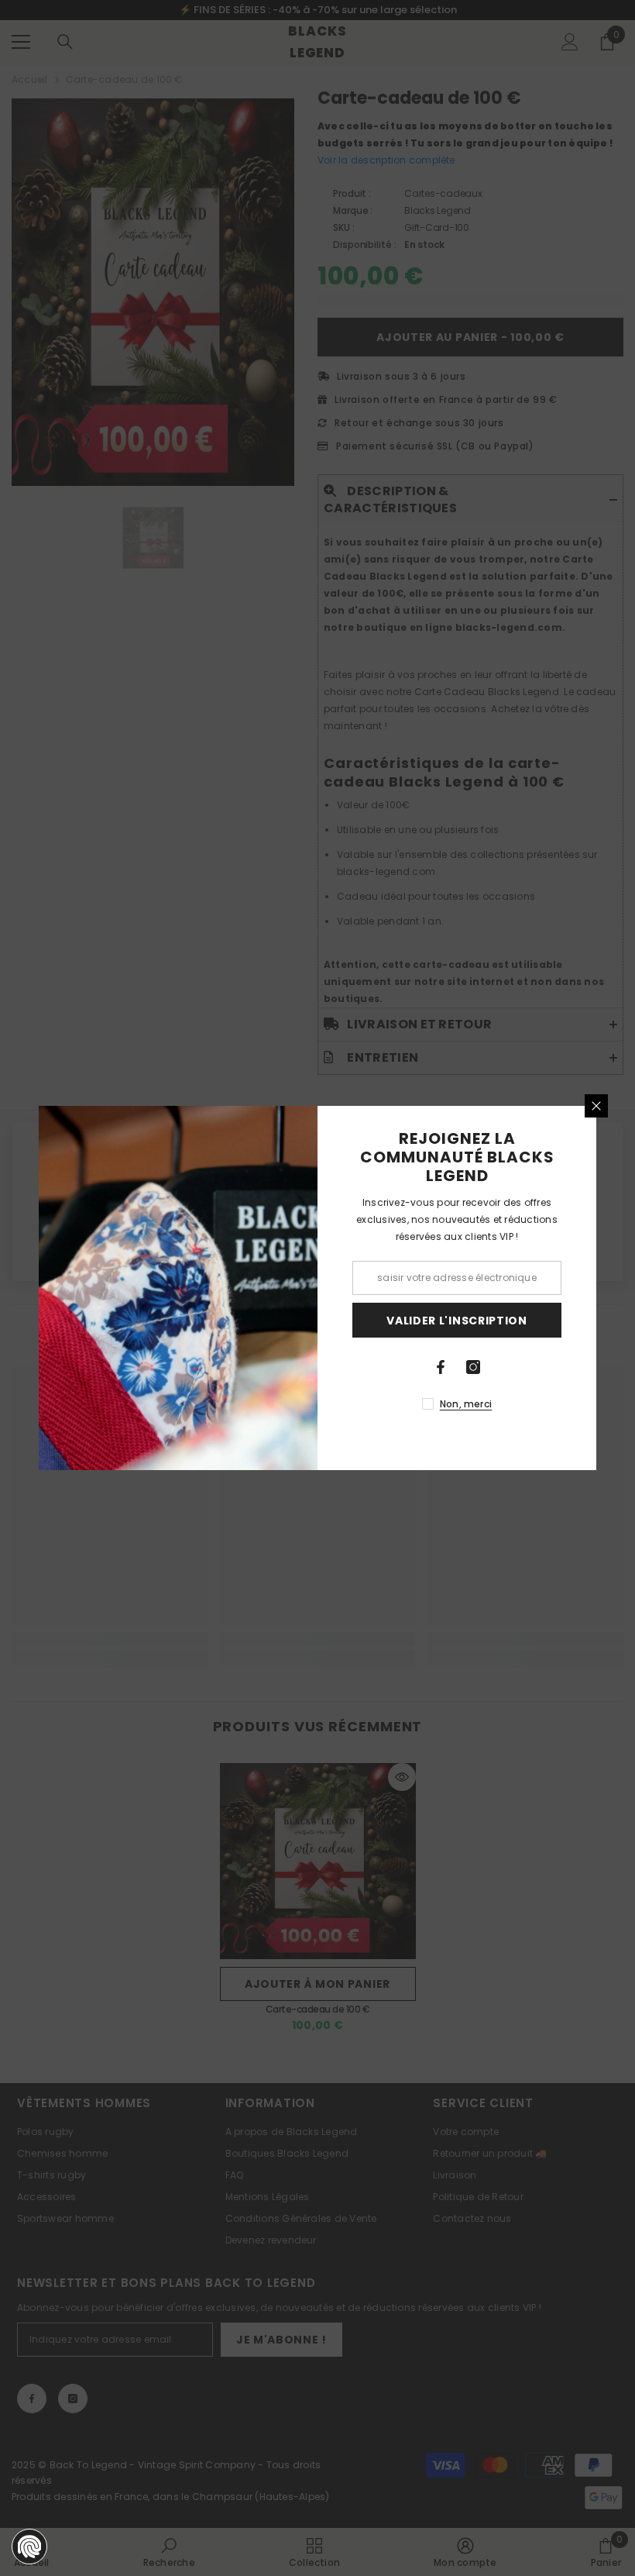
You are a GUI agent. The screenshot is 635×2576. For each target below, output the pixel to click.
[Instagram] (473, 1367)
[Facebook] (441, 1367)
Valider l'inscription (457, 1321)
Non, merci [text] (466, 1404)
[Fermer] (596, 1106)
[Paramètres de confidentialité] (29, 2547)
